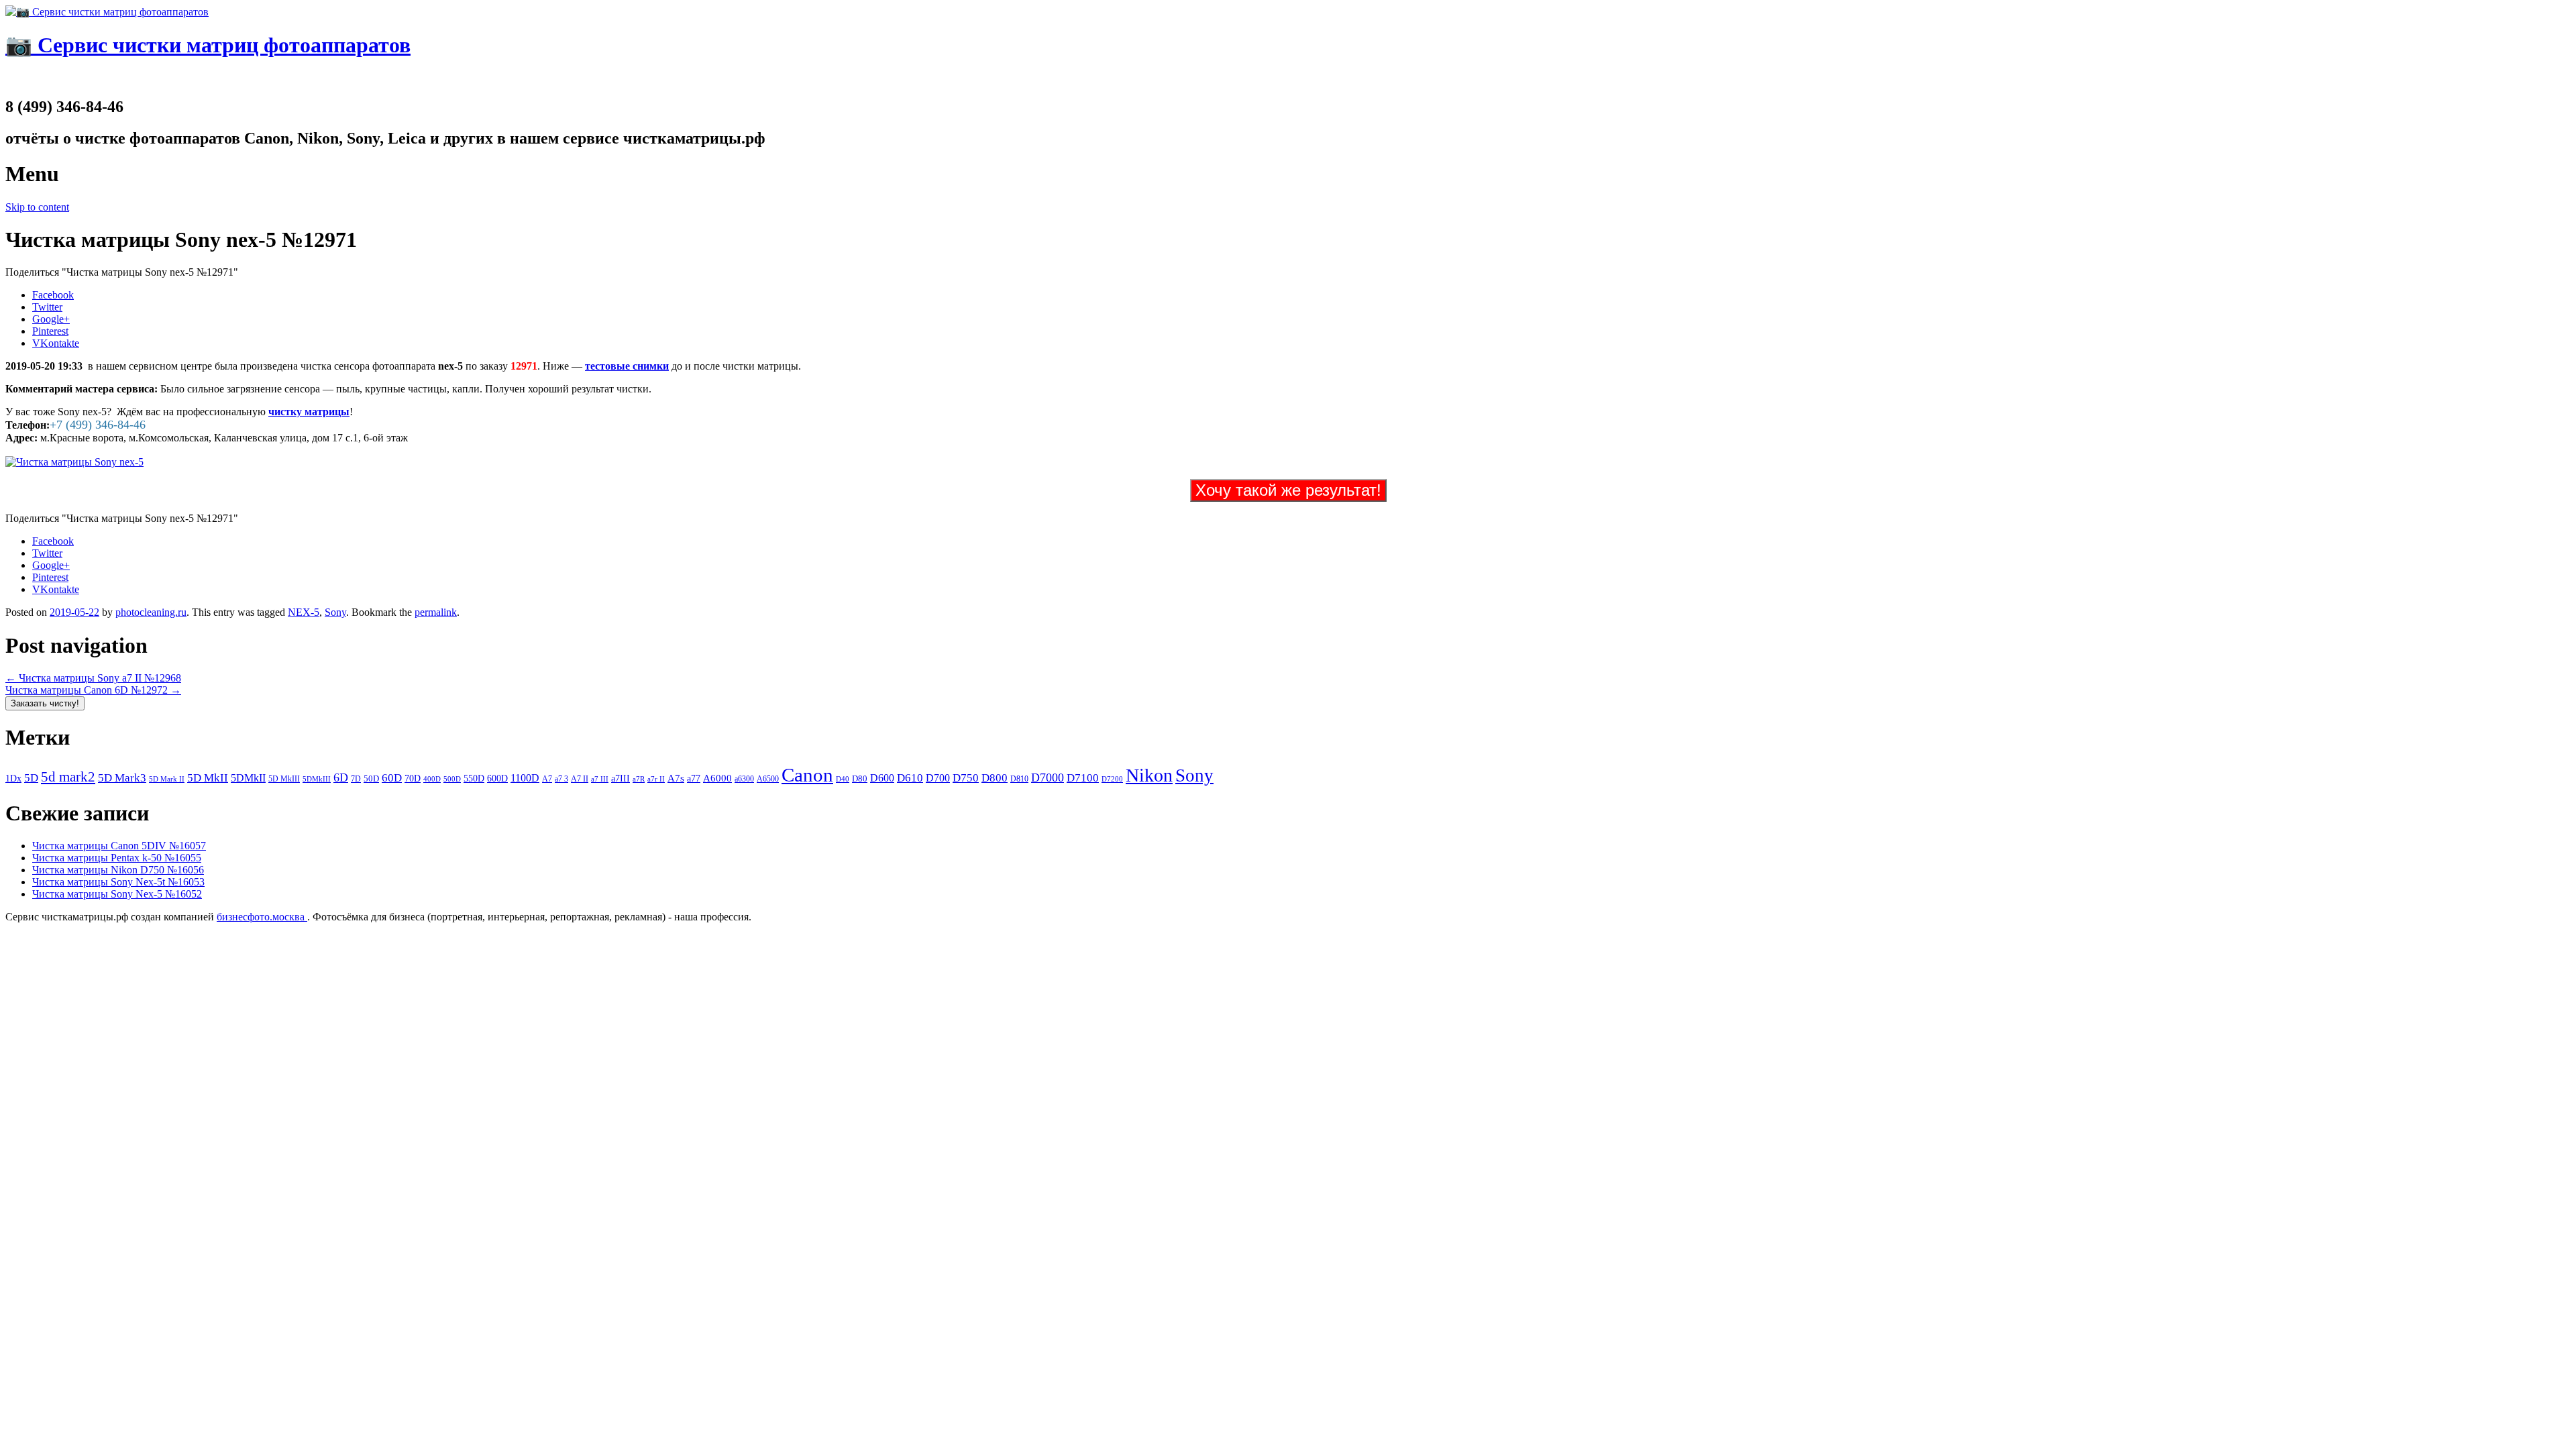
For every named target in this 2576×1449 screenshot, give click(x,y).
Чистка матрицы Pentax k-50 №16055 (117, 858)
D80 (860, 779)
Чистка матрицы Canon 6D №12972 (93, 690)
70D (413, 778)
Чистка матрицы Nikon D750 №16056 (118, 870)
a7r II (656, 779)
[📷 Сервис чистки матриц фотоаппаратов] (107, 12)
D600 (882, 778)
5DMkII (248, 778)
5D (31, 778)
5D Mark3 (122, 778)
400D (432, 779)
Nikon (1149, 775)
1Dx (13, 778)
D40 (843, 779)
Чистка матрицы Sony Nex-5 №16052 (117, 894)
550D (474, 779)
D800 (995, 777)
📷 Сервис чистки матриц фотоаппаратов (208, 45)
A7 (547, 779)
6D (341, 777)
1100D (525, 778)
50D (371, 779)
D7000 (1048, 777)
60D (392, 778)
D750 (966, 778)
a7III (621, 778)
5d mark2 (68, 777)
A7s (676, 778)
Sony (335, 612)
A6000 (717, 778)
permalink (436, 612)
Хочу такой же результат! (1288, 490)
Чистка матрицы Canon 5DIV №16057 (119, 846)
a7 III (600, 779)
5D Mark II (167, 779)
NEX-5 (304, 612)
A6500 (768, 779)
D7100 (1083, 778)
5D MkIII (284, 779)
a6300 (744, 779)
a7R (639, 779)
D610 (910, 777)
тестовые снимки (627, 366)
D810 (1019, 779)
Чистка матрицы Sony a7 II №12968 (93, 678)
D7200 (1112, 779)
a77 (694, 779)
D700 (938, 778)
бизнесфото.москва (262, 917)
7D (356, 779)
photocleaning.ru (151, 612)
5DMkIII (317, 779)
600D (497, 779)
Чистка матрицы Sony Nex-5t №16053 (118, 882)
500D (452, 779)
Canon (807, 775)
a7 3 (561, 779)
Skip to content (37, 207)
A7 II (580, 779)
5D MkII (208, 778)
